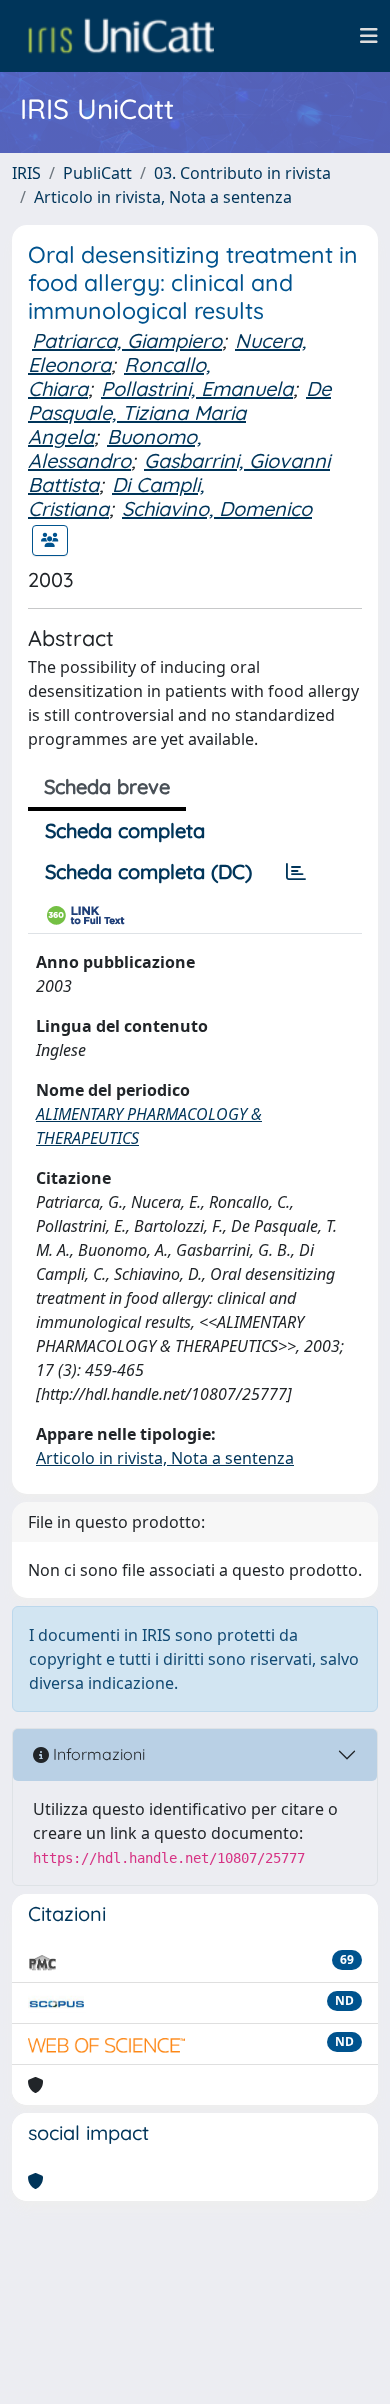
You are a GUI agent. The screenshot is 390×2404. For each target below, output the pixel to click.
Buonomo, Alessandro (114, 448)
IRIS (26, 173)
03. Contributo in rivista (242, 173)
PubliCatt (97, 173)
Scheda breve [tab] (107, 786)
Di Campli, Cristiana (116, 496)
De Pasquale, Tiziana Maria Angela (179, 412)
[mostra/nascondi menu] (369, 36)
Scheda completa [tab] (125, 830)
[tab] (296, 872)
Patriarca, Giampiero (127, 340)
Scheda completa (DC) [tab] (148, 871)
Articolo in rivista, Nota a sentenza (163, 197)
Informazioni (97, 1754)
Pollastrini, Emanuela (197, 388)
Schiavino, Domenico (217, 508)
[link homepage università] (121, 36)
